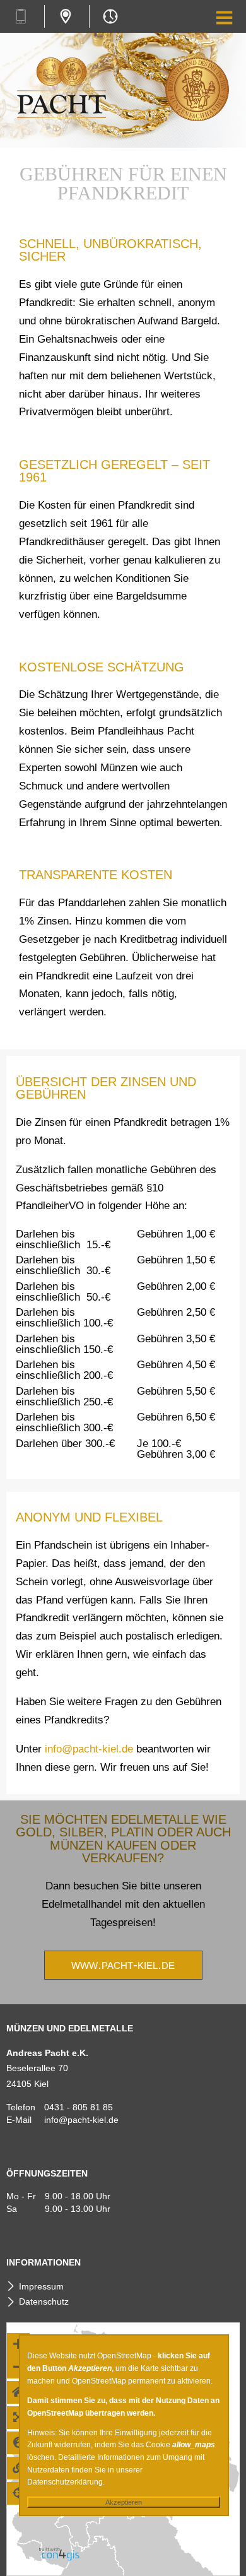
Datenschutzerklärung (65, 2482)
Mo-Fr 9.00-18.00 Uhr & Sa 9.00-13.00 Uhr (110, 16)
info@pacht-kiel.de (89, 1749)
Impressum (41, 2286)
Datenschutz (44, 2301)
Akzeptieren (124, 2502)
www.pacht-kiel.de (123, 1964)
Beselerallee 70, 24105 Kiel (65, 16)
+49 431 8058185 (20, 16)
